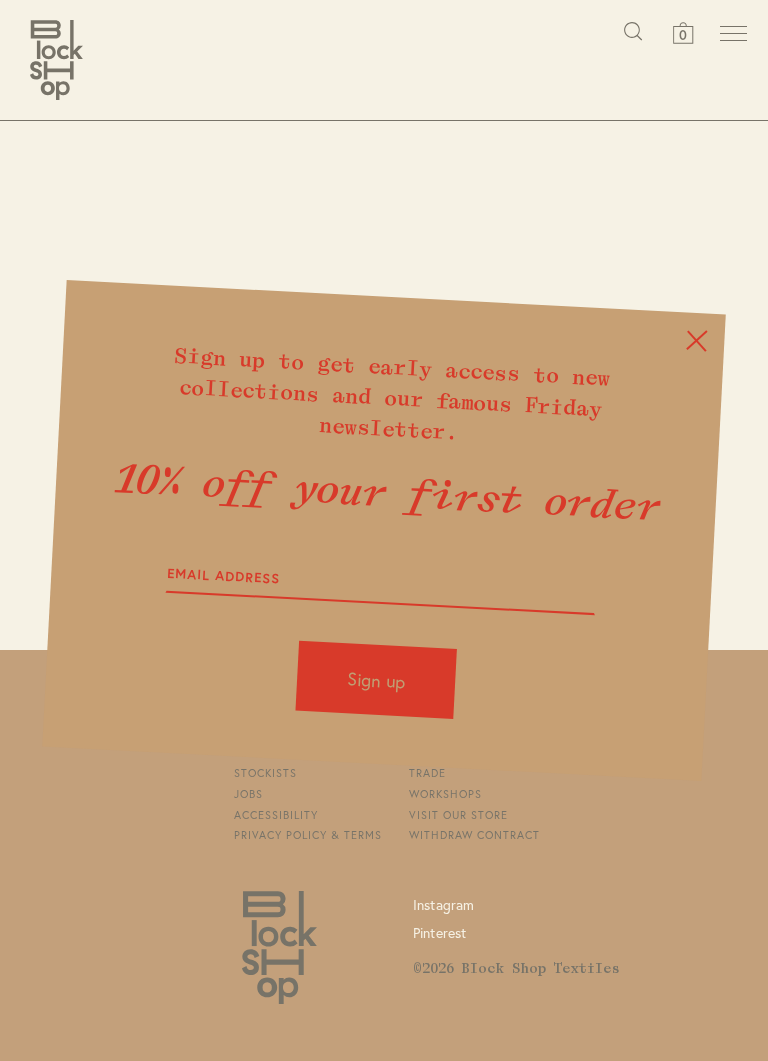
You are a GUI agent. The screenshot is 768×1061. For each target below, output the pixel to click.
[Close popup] (696, 340)
